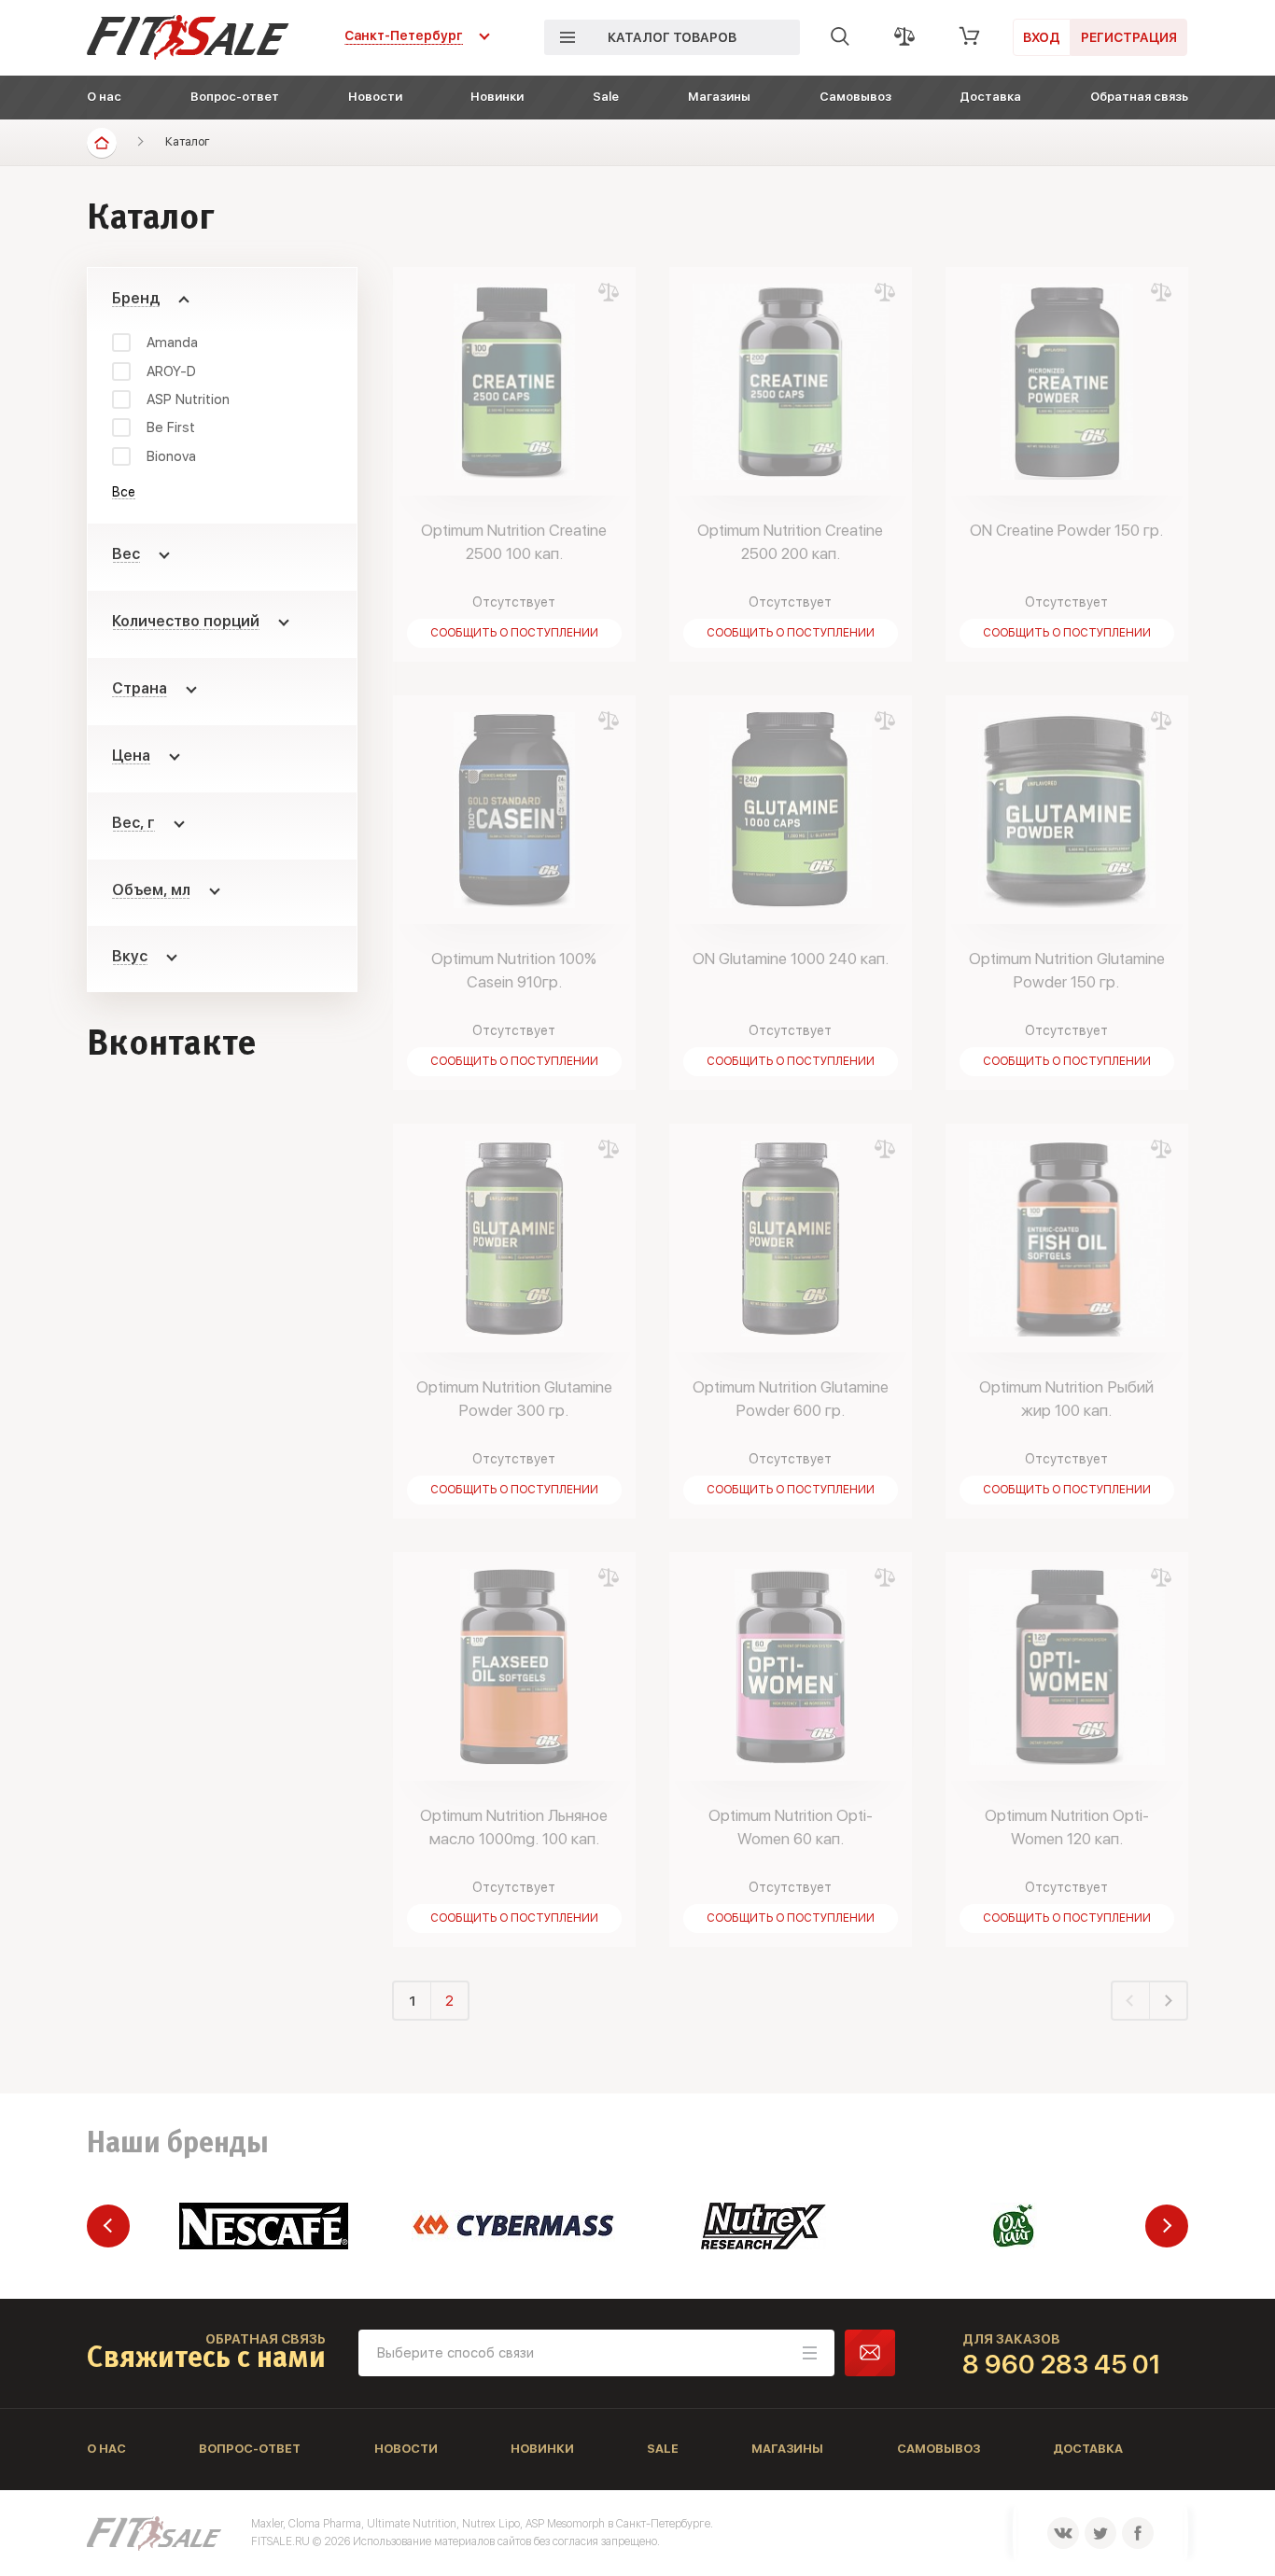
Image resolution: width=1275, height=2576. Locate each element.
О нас (104, 97)
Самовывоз (855, 97)
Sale (606, 97)
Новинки (497, 97)
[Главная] (102, 143)
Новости (375, 97)
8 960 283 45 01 (1062, 2364)
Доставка (990, 97)
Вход (1042, 37)
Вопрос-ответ (235, 97)
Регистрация (1129, 37)
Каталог (188, 141)
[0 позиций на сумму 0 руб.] (970, 36)
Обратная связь (1139, 97)
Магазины (719, 97)
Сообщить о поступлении (514, 633)
